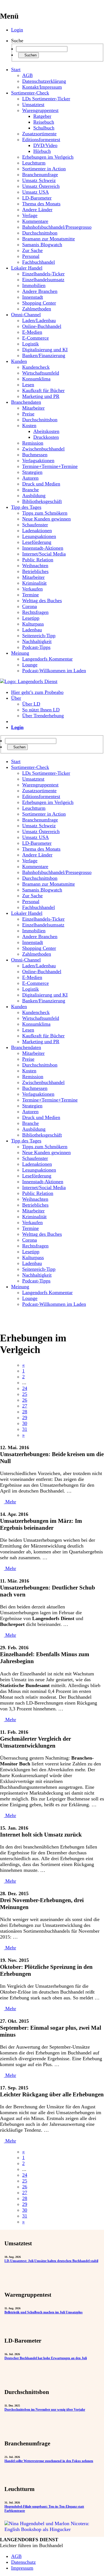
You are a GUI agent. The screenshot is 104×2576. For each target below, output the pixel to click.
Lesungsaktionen (39, 536)
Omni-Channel (26, 315)
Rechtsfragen (35, 612)
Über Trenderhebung (43, 716)
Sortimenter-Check (30, 93)
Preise (28, 414)
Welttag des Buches (42, 601)
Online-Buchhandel (42, 326)
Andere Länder (37, 210)
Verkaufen (32, 589)
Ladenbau (32, 630)
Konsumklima (36, 379)
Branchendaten (26, 402)
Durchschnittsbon (40, 233)
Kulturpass (33, 624)
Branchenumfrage (40, 175)
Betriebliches (35, 571)
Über (16, 698)
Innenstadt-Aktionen (43, 548)
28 (25, 1412)
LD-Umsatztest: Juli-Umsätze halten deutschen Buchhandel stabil (51, 2261)
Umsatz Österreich (41, 186)
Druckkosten (46, 437)
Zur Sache (32, 250)
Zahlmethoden (37, 309)
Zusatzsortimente (39, 134)
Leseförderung (37, 542)
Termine (31, 595)
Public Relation (38, 560)
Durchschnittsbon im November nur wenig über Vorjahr (45, 2410)
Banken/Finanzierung (44, 355)
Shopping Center (39, 303)
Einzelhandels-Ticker (43, 274)
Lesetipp (31, 618)
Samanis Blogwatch (42, 245)
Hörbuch (42, 151)
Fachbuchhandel (39, 262)
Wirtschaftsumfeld (41, 373)
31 (25, 1429)
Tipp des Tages (26, 507)
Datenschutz (23, 2562)
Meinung (20, 653)
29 (25, 1417)
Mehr (10, 1502)
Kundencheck (36, 367)
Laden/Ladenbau (39, 320)
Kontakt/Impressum (42, 87)
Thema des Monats (41, 204)
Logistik (31, 344)
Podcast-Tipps (36, 647)
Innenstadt (33, 297)
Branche (31, 490)
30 (25, 1423)
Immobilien (34, 285)
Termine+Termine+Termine (50, 466)
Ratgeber (42, 116)
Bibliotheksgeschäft (42, 501)
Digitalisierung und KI (45, 350)
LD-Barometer (37, 198)
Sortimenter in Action (44, 169)
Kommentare (35, 221)
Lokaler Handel (27, 268)
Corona (30, 606)
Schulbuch (44, 128)
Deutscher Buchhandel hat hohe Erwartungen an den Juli (46, 2358)
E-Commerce (35, 338)
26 (25, 1400)
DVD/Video (45, 145)
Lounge (30, 665)
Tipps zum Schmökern (45, 513)
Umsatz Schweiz (39, 180)
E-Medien (32, 332)
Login (17, 30)
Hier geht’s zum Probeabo (37, 692)
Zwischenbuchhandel (43, 449)
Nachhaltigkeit (37, 641)
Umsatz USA (35, 192)
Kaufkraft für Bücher (43, 390)
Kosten (29, 425)
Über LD (31, 704)
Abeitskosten (46, 431)
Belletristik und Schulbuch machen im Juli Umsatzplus (44, 2312)
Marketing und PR (41, 396)
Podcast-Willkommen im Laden (54, 671)
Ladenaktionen (37, 530)
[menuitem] (58, 762)
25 (25, 1394)
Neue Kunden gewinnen (46, 519)
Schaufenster (35, 525)
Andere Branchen (40, 291)
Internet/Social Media (44, 554)
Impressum (22, 2568)
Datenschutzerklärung (44, 81)
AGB (27, 75)
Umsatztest (33, 104)
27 (25, 1406)
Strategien (32, 472)
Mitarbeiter (33, 408)
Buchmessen (35, 455)
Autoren (30, 478)
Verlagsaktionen (38, 460)
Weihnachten (35, 565)
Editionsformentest (41, 139)
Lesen (28, 385)
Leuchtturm (34, 163)
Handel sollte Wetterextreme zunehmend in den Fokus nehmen (49, 2461)
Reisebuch (44, 122)
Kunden (19, 361)
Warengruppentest (40, 110)
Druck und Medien (41, 484)
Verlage (30, 215)
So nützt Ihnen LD (41, 710)
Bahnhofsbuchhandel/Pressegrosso (57, 227)
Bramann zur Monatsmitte (49, 239)
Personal (31, 256)
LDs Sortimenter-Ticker (46, 99)
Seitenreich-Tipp (39, 636)
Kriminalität (34, 583)
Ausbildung (34, 495)
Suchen (30, 55)
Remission (33, 443)
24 (25, 1388)
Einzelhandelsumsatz (43, 280)
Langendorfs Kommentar (47, 659)
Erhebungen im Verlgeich (48, 157)
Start (16, 69)
